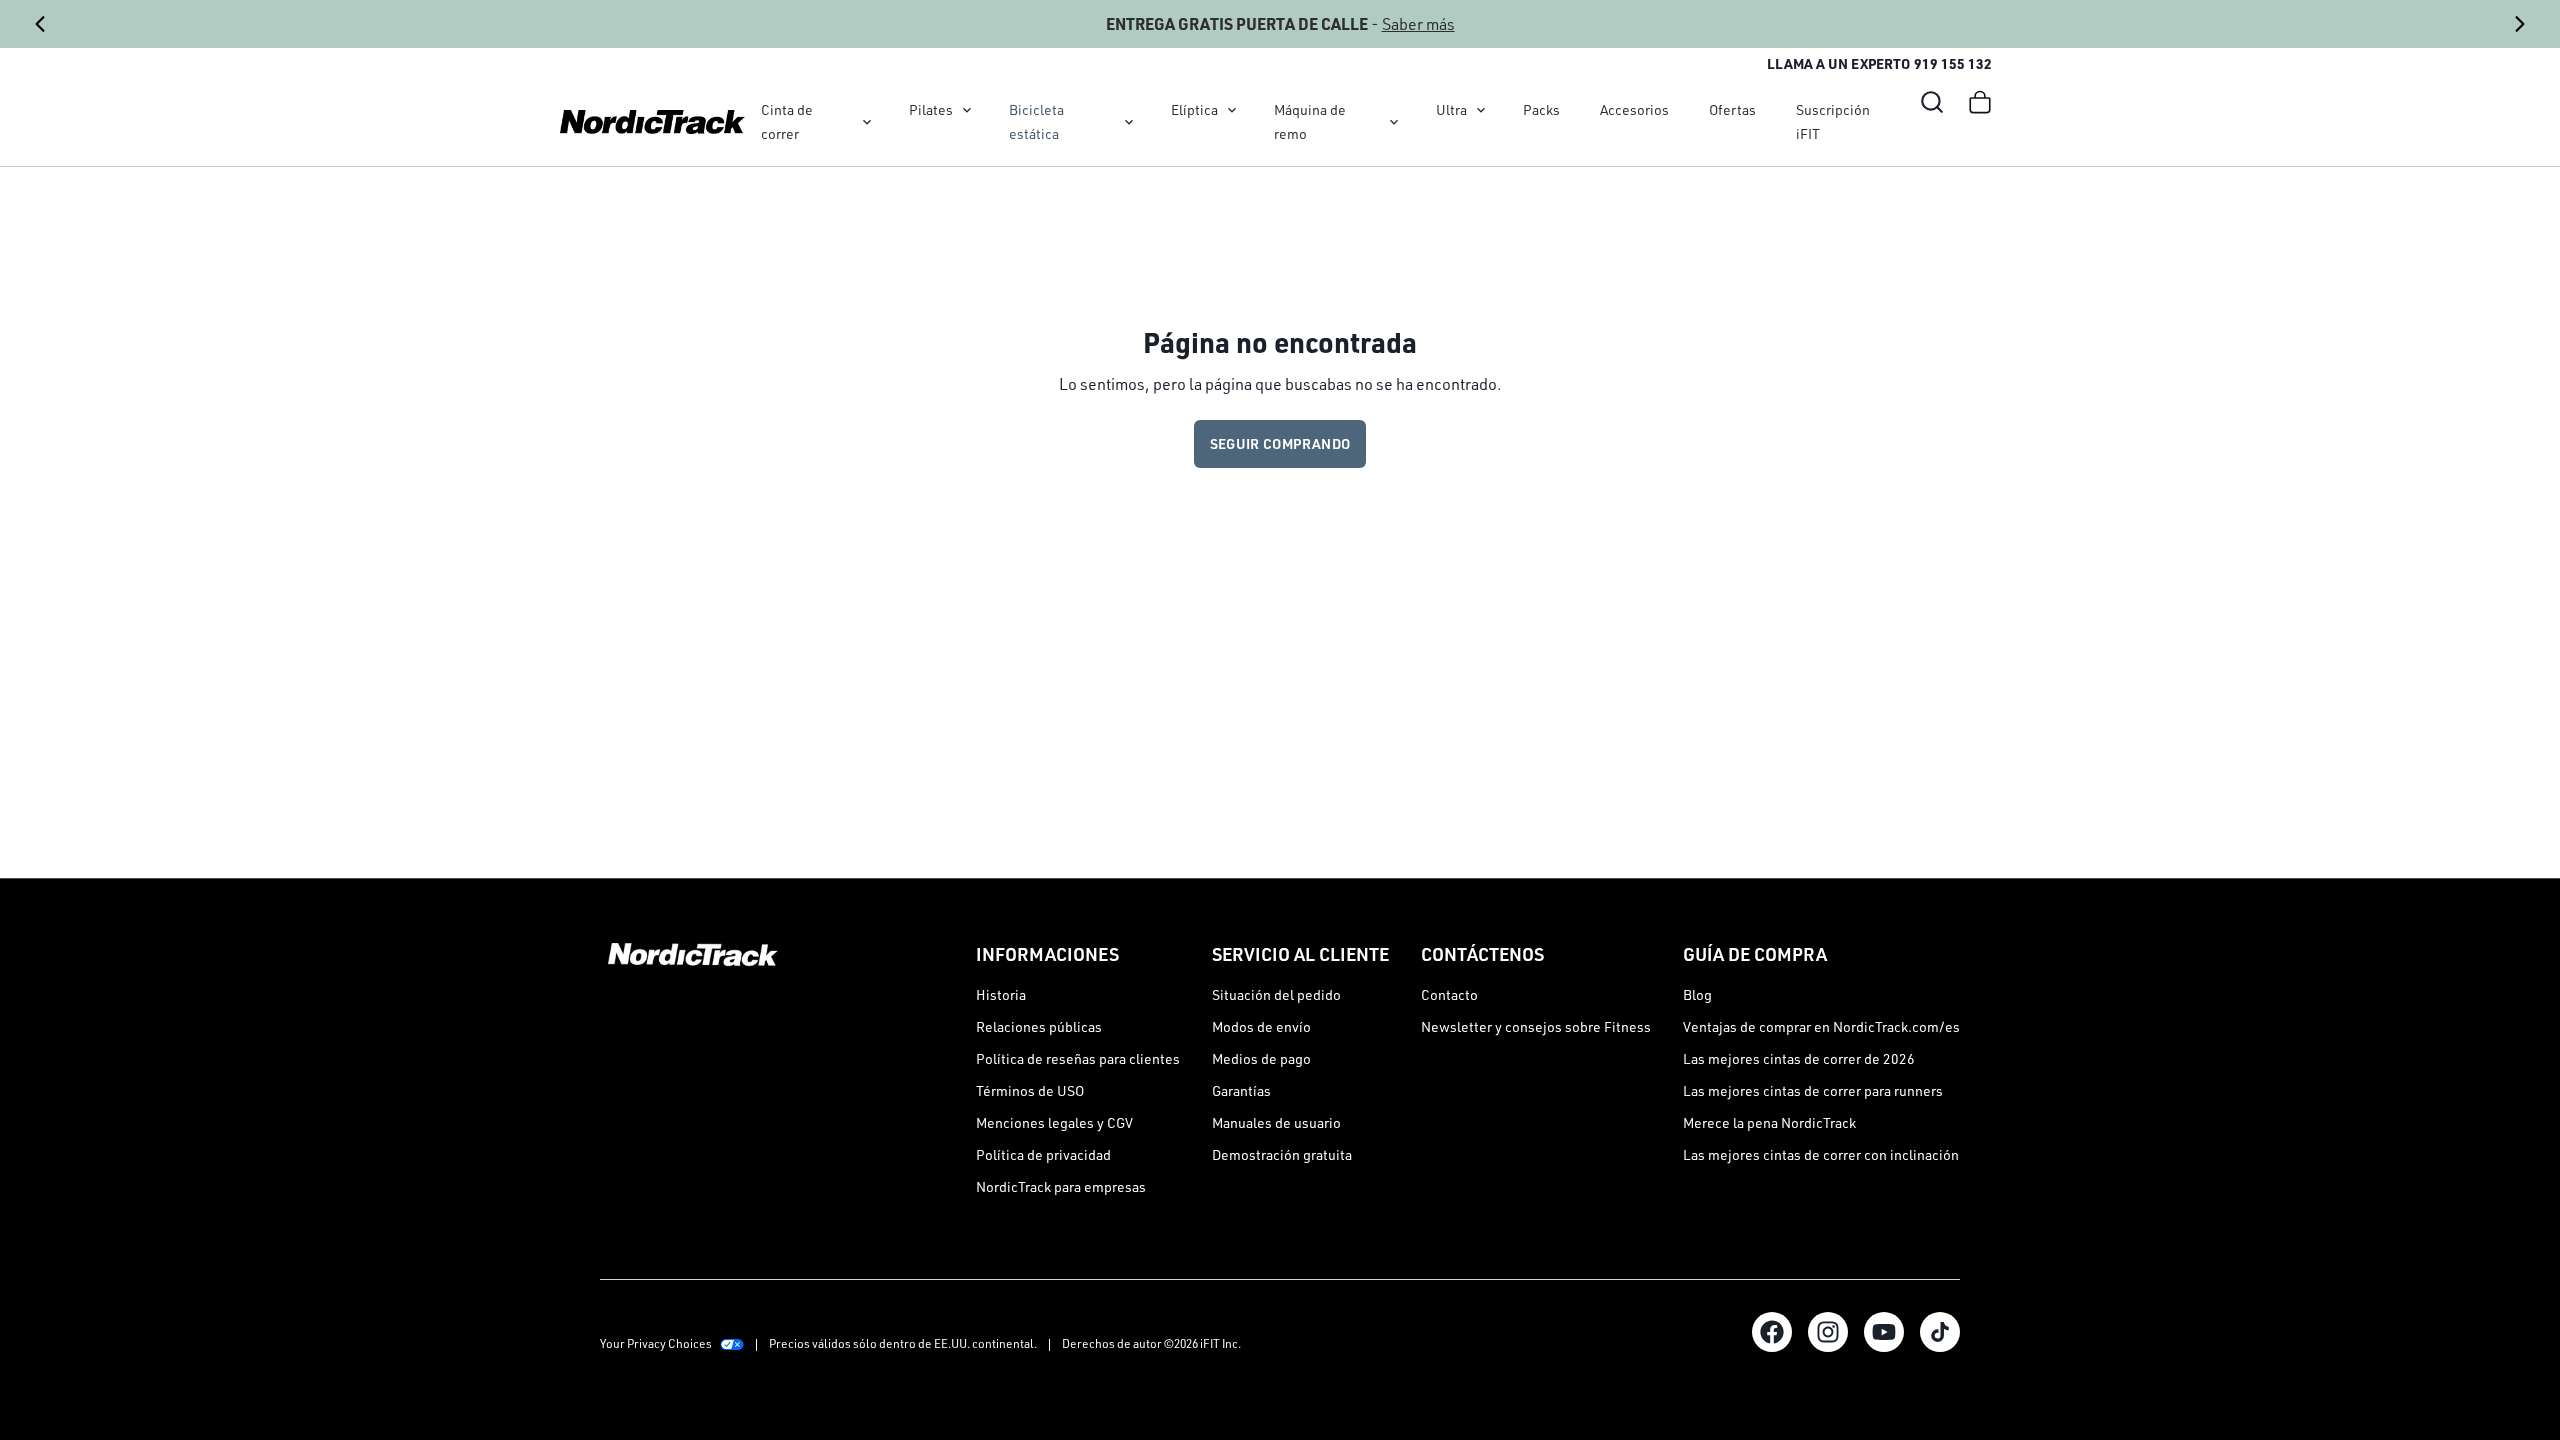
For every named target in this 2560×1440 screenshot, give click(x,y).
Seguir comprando (1280, 443)
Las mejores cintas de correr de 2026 (1799, 1058)
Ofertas (1732, 109)
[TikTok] (1940, 1332)
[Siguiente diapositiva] (2520, 24)
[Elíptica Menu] (1232, 110)
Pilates (931, 109)
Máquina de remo (1310, 121)
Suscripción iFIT (1833, 121)
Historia (1001, 994)
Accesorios (1634, 109)
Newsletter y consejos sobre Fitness (1536, 1026)
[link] (652, 122)
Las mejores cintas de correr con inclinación (1821, 1154)
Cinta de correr (787, 121)
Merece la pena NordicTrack (1769, 1122)
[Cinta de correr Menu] (867, 122)
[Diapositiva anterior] (40, 24)
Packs (1541, 109)
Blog (1697, 994)
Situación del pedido (1276, 994)
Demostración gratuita (1282, 1154)
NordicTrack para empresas (1061, 1186)
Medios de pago (1261, 1058)
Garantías (1241, 1090)
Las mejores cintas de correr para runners (1813, 1090)
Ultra (1451, 109)
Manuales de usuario (1276, 1122)
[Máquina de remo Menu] (1394, 122)
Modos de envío (1261, 1026)
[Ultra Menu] (1481, 110)
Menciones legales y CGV (1054, 1122)
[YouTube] (1884, 1332)
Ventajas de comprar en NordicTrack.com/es (1821, 1026)
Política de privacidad (1043, 1154)
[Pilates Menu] (967, 110)
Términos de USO (1030, 1090)
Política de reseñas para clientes (1078, 1058)
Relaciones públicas (1039, 1026)
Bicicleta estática (1036, 121)
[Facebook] (1772, 1332)
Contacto (1449, 994)
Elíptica (1194, 109)
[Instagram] (1828, 1332)
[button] (1932, 102)
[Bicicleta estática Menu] (1129, 122)
